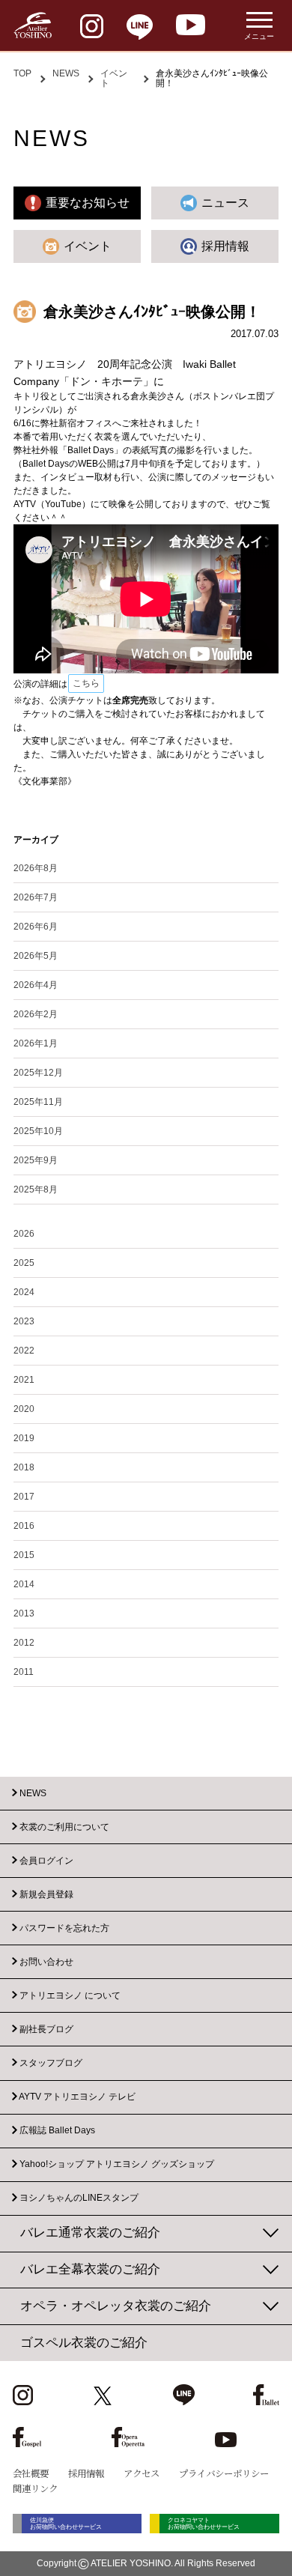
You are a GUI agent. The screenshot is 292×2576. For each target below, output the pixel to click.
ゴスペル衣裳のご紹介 (84, 2343)
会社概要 (31, 2473)
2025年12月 (38, 1073)
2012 (24, 1643)
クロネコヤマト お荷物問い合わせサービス (204, 2524)
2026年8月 (36, 868)
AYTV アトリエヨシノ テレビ (77, 2097)
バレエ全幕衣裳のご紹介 (90, 2269)
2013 (24, 1613)
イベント (114, 78)
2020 (24, 1409)
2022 (24, 1351)
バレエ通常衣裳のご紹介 (90, 2233)
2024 (24, 1292)
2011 (24, 1672)
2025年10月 (38, 1131)
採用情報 (86, 2473)
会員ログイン (46, 1861)
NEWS (66, 73)
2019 (24, 1438)
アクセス (142, 2473)
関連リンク (35, 2488)
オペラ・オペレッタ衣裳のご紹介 (116, 2306)
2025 (24, 1263)
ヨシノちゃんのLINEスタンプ (79, 2198)
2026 (24, 1234)
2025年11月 (38, 1102)
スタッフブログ (51, 2063)
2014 (24, 1584)
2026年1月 (36, 1043)
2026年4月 (36, 985)
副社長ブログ (46, 2029)
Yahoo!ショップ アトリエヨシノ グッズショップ (117, 2165)
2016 (24, 1526)
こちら (86, 683)
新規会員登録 (46, 1894)
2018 (24, 1467)
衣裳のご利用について (64, 1827)
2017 (24, 1497)
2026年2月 (36, 1014)
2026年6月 (36, 927)
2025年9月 (36, 1160)
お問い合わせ (46, 1962)
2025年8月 (36, 1189)
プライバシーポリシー (224, 2473)
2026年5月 (36, 956)
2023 (24, 1321)
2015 (24, 1555)
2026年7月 (36, 897)
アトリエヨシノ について (70, 1995)
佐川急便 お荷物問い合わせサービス (66, 2524)
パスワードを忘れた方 (64, 1928)
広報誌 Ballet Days (57, 2131)
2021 (24, 1380)
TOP (22, 73)
